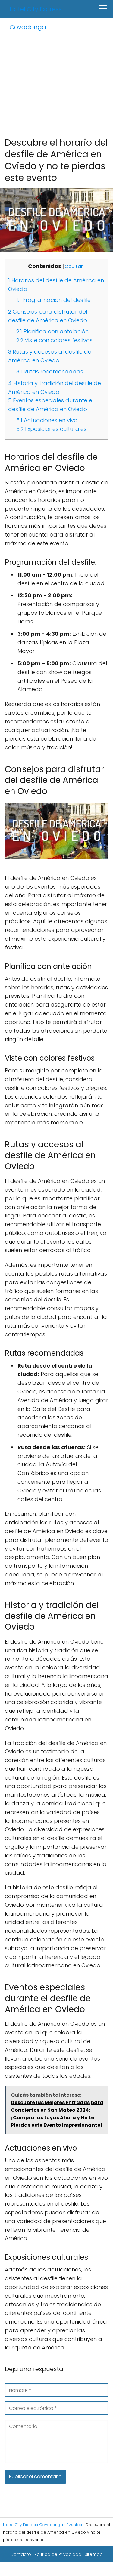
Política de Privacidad (58, 2554)
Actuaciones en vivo (47, 420)
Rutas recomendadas (50, 371)
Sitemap (94, 2554)
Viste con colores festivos (54, 340)
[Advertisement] (56, 77)
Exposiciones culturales (51, 429)
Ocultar (74, 266)
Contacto (21, 2554)
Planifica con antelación (52, 331)
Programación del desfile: (54, 300)
